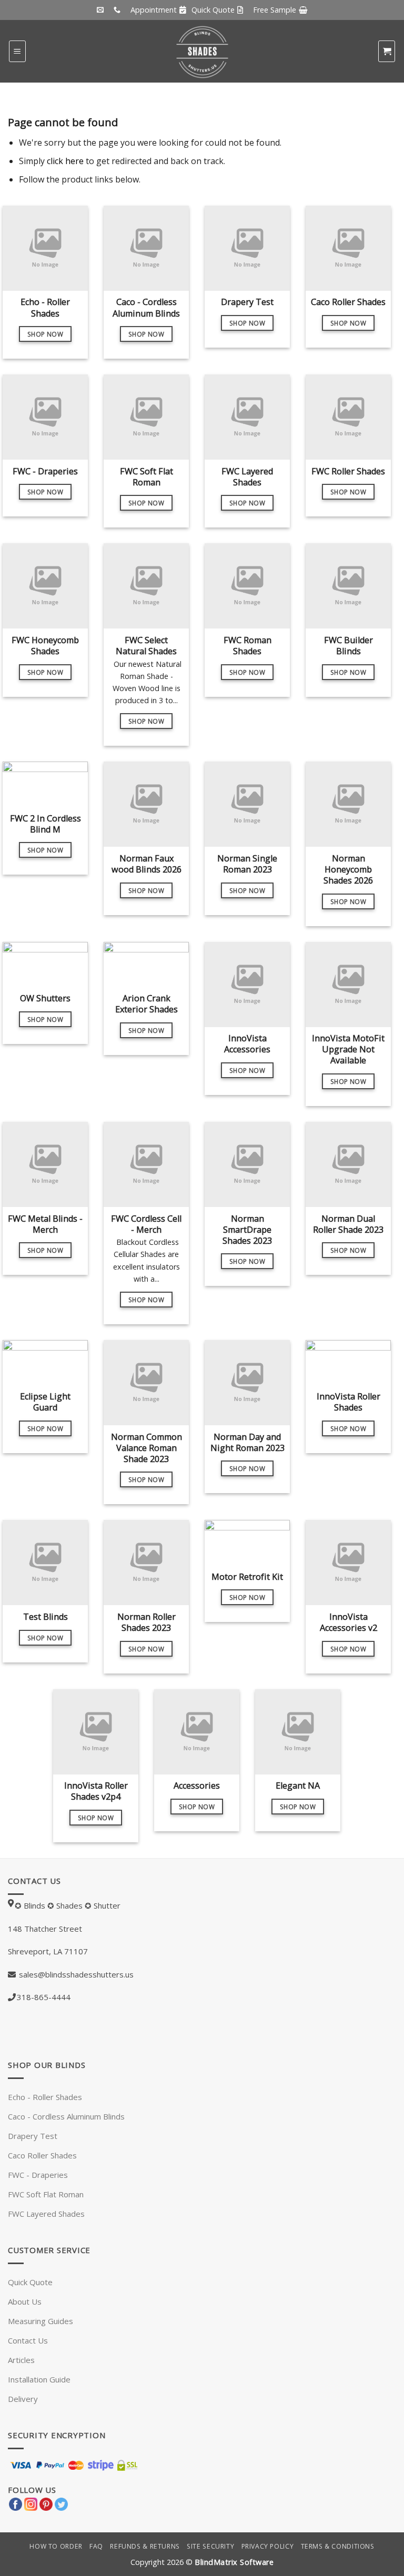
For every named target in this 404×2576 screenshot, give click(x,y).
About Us (25, 2301)
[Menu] (17, 51)
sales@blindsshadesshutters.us (75, 1974)
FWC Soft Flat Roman (46, 2194)
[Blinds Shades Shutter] (202, 51)
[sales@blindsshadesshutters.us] (102, 10)
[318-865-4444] (118, 10)
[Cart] (387, 51)
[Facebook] (16, 2503)
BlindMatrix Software (234, 2562)
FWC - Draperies (38, 2175)
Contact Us (28, 2340)
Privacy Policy (268, 2546)
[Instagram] (31, 2503)
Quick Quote (30, 2282)
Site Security (210, 2546)
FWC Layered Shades (46, 2214)
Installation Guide (39, 2379)
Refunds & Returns (145, 2546)
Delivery (23, 2399)
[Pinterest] (46, 2503)
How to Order (56, 2546)
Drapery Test (33, 2136)
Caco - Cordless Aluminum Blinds (66, 2116)
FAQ (96, 2546)
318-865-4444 (44, 1997)
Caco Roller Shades (42, 2155)
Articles (21, 2360)
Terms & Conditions (338, 2546)
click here (65, 161)
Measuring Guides (41, 2321)
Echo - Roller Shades (45, 2097)
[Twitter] (61, 2503)
